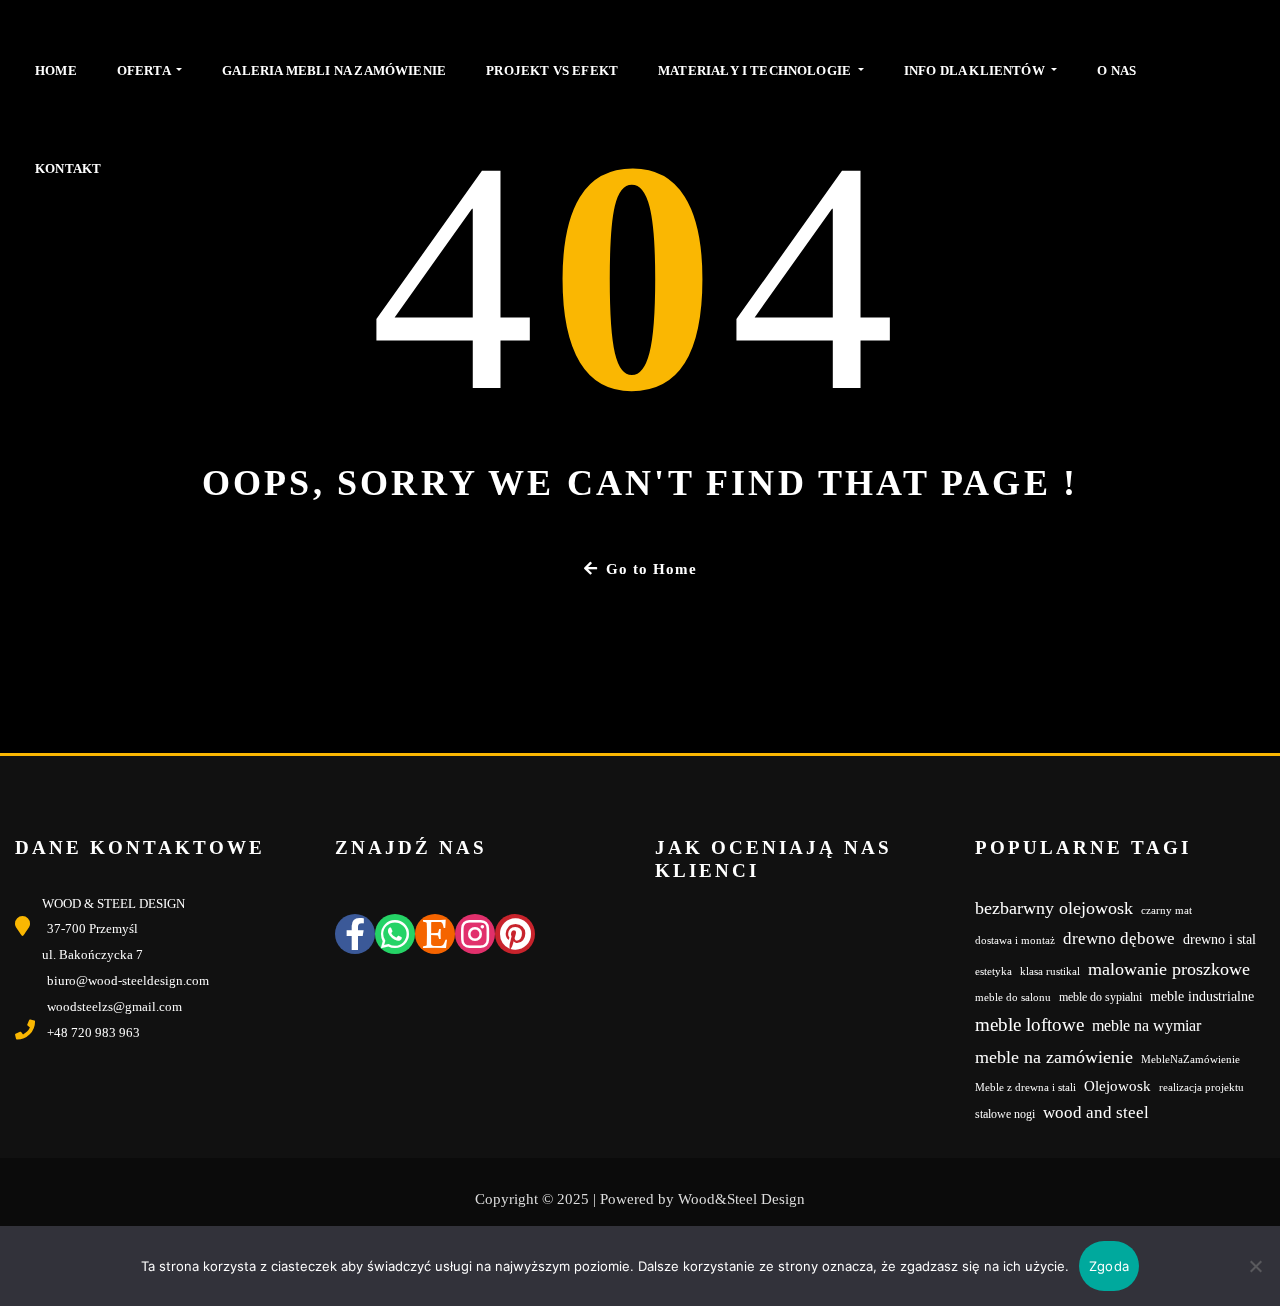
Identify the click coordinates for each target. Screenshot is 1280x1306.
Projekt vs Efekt (552, 70)
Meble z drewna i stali (1025, 1087)
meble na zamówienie (1054, 1057)
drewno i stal (1219, 939)
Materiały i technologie (756, 70)
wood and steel (1096, 1112)
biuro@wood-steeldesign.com (128, 980)
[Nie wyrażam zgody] (1255, 1266)
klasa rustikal (1050, 971)
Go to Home (651, 569)
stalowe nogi (1005, 1114)
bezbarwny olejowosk (1054, 908)
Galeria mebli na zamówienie (334, 70)
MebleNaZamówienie (1190, 1059)
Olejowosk (1117, 1086)
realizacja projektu (1201, 1087)
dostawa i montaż (1015, 940)
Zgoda (1109, 1266)
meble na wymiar (1146, 1025)
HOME (56, 70)
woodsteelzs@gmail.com (114, 1006)
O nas (1116, 70)
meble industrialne (1202, 996)
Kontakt (68, 168)
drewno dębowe (1119, 938)
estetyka (993, 971)
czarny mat (1166, 910)
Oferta (145, 70)
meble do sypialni (1100, 997)
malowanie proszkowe (1169, 969)
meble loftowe (1029, 1024)
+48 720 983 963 (93, 1032)
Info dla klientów (976, 70)
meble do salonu (1013, 997)
